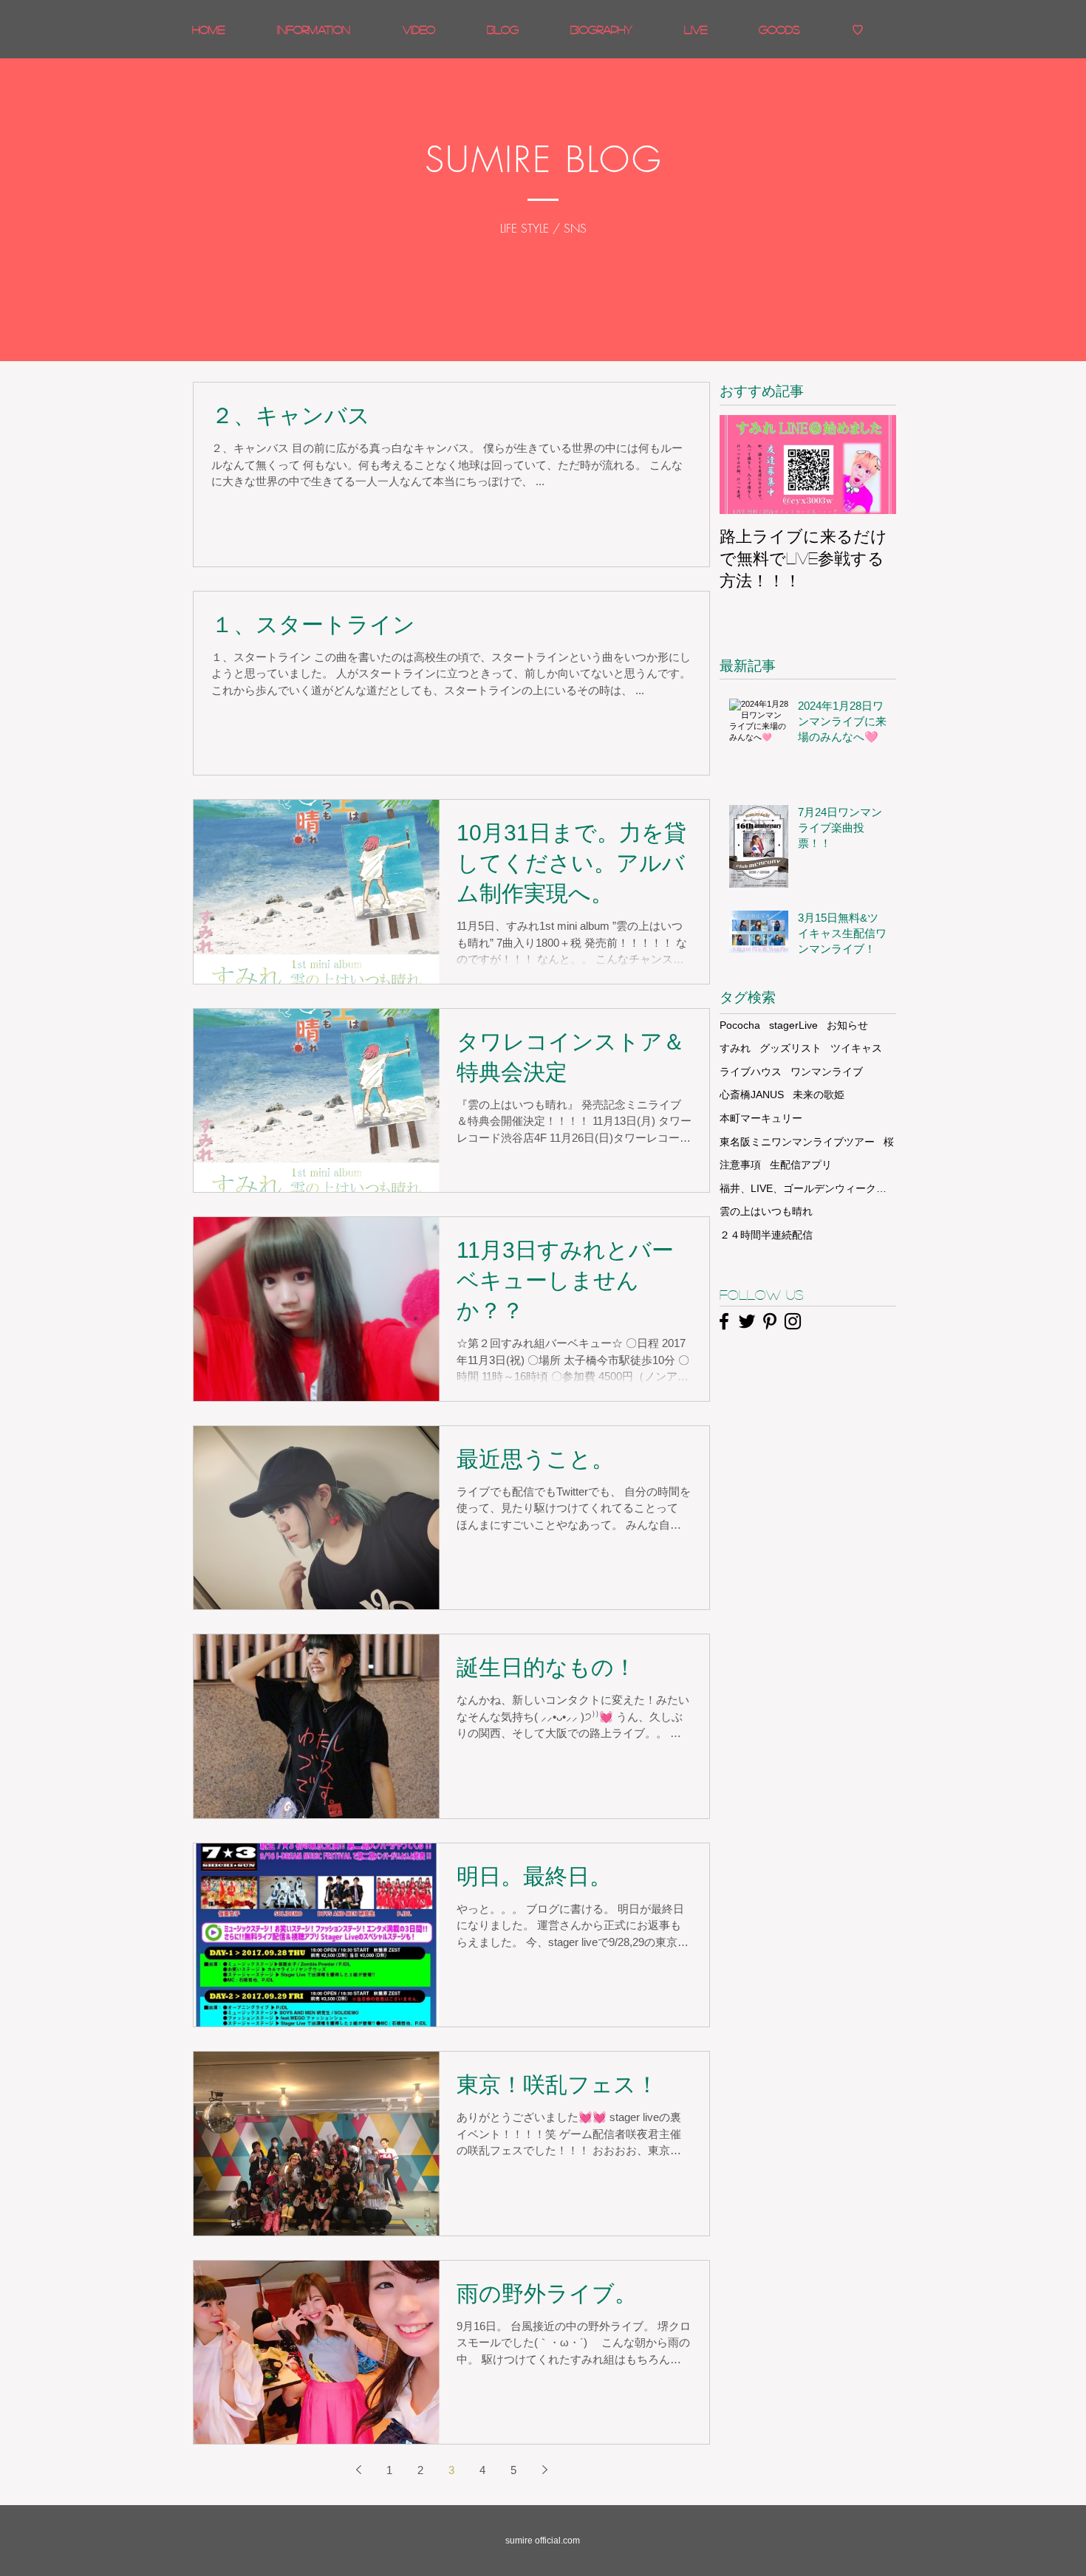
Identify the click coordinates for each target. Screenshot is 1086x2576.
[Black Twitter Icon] (747, 1321)
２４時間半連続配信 (766, 1235)
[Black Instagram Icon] (793, 1321)
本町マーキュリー (761, 1118)
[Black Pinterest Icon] (770, 1321)
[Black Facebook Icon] (724, 1321)
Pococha (740, 1025)
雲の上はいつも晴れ (766, 1211)
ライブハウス (751, 1072)
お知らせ (847, 1025)
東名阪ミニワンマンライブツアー (797, 1142)
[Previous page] (358, 2470)
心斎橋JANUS (752, 1095)
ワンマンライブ (827, 1072)
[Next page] (544, 2470)
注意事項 (740, 1165)
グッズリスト (790, 1048)
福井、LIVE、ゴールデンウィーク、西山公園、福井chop (808, 1188)
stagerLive (793, 1025)
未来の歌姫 (819, 1095)
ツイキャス (856, 1048)
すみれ (735, 1048)
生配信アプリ (801, 1165)
